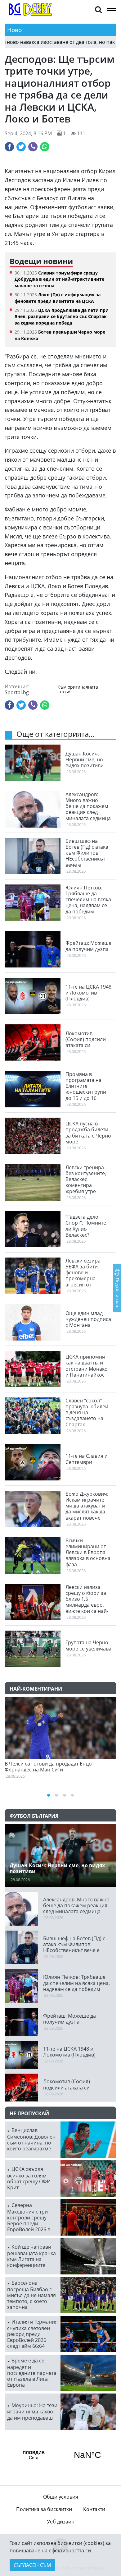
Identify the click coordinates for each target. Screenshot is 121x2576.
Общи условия (61, 2497)
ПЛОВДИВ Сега (60, 2455)
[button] (98, 9)
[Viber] (33, 147)
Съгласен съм (32, 2565)
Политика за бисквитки (44, 2509)
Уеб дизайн (61, 2522)
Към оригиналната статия (78, 689)
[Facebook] (9, 147)
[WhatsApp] (45, 147)
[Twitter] (21, 147)
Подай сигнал (117, 1292)
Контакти (94, 2509)
